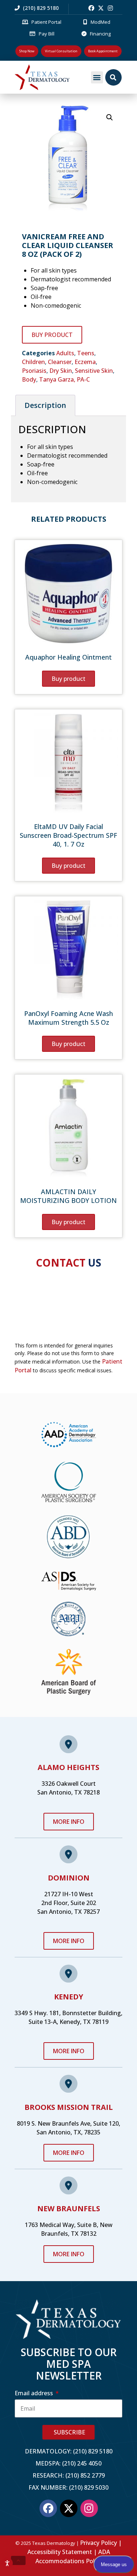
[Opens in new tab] (91, 8)
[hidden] (18, 2561)
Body (29, 379)
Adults (65, 353)
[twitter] (101, 8)
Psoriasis (34, 371)
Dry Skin (61, 371)
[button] (97, 77)
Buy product (52, 335)
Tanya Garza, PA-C (64, 379)
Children (33, 362)
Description (45, 405)
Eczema (85, 362)
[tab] (45, 405)
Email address (35, 2393)
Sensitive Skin (94, 371)
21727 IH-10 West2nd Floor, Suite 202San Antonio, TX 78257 (68, 1903)
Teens (86, 353)
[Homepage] (51, 77)
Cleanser (60, 362)
